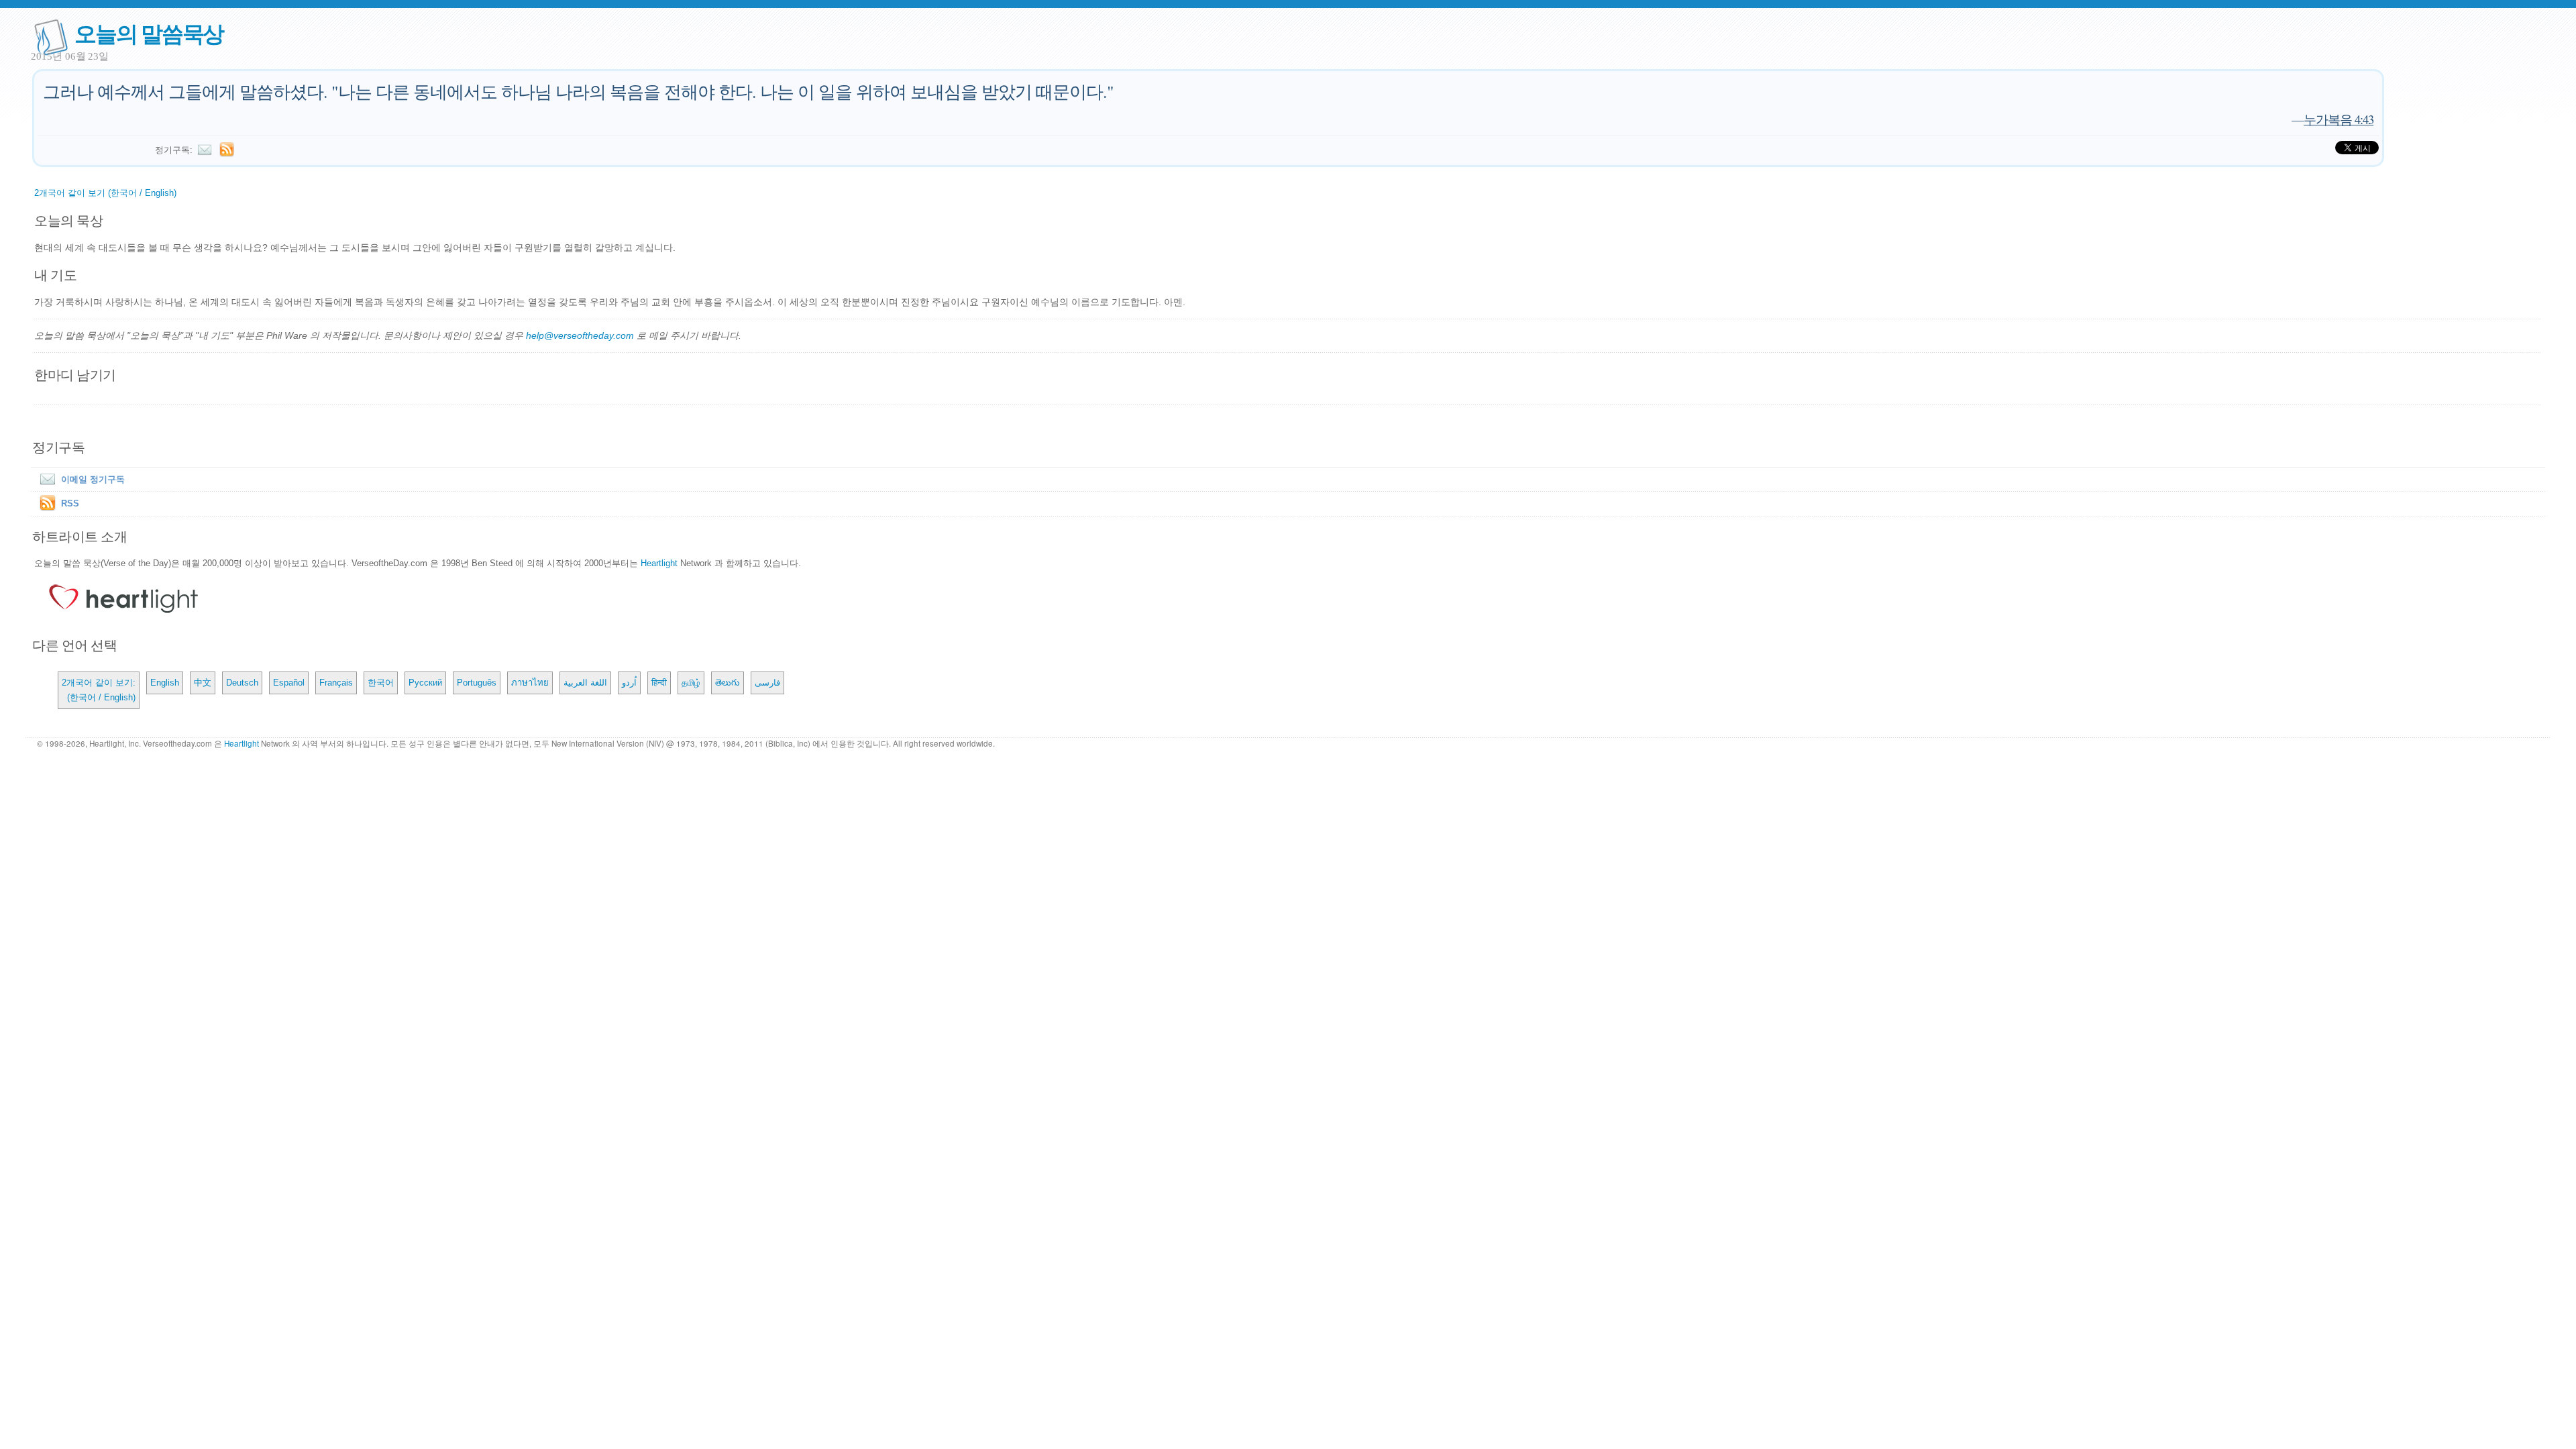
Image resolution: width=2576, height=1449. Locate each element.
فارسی (767, 683)
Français (336, 683)
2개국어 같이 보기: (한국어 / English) (99, 690)
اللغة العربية (585, 683)
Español (289, 683)
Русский (425, 683)
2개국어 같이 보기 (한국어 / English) (105, 193)
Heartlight (659, 563)
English (165, 683)
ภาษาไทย (530, 683)
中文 (203, 683)
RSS (70, 503)
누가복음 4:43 (2339, 119)
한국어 (381, 683)
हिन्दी (659, 683)
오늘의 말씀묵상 (149, 33)
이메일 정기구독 (93, 479)
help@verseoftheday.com (580, 335)
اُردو (629, 683)
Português (477, 683)
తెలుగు (728, 683)
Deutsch (242, 683)
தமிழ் (691, 683)
